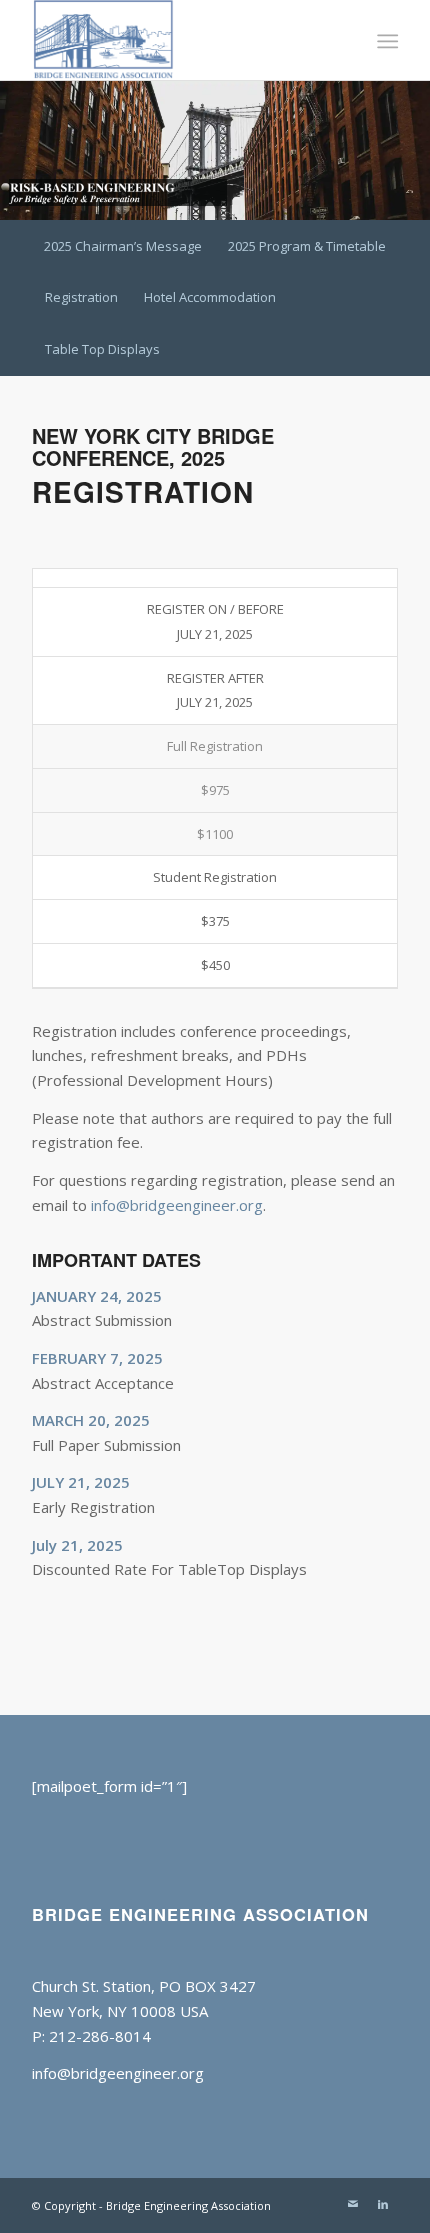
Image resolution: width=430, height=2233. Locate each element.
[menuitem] (385, 41)
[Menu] (385, 41)
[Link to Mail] (353, 2204)
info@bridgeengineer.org (177, 1205)
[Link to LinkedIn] (383, 2204)
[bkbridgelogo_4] (178, 40)
